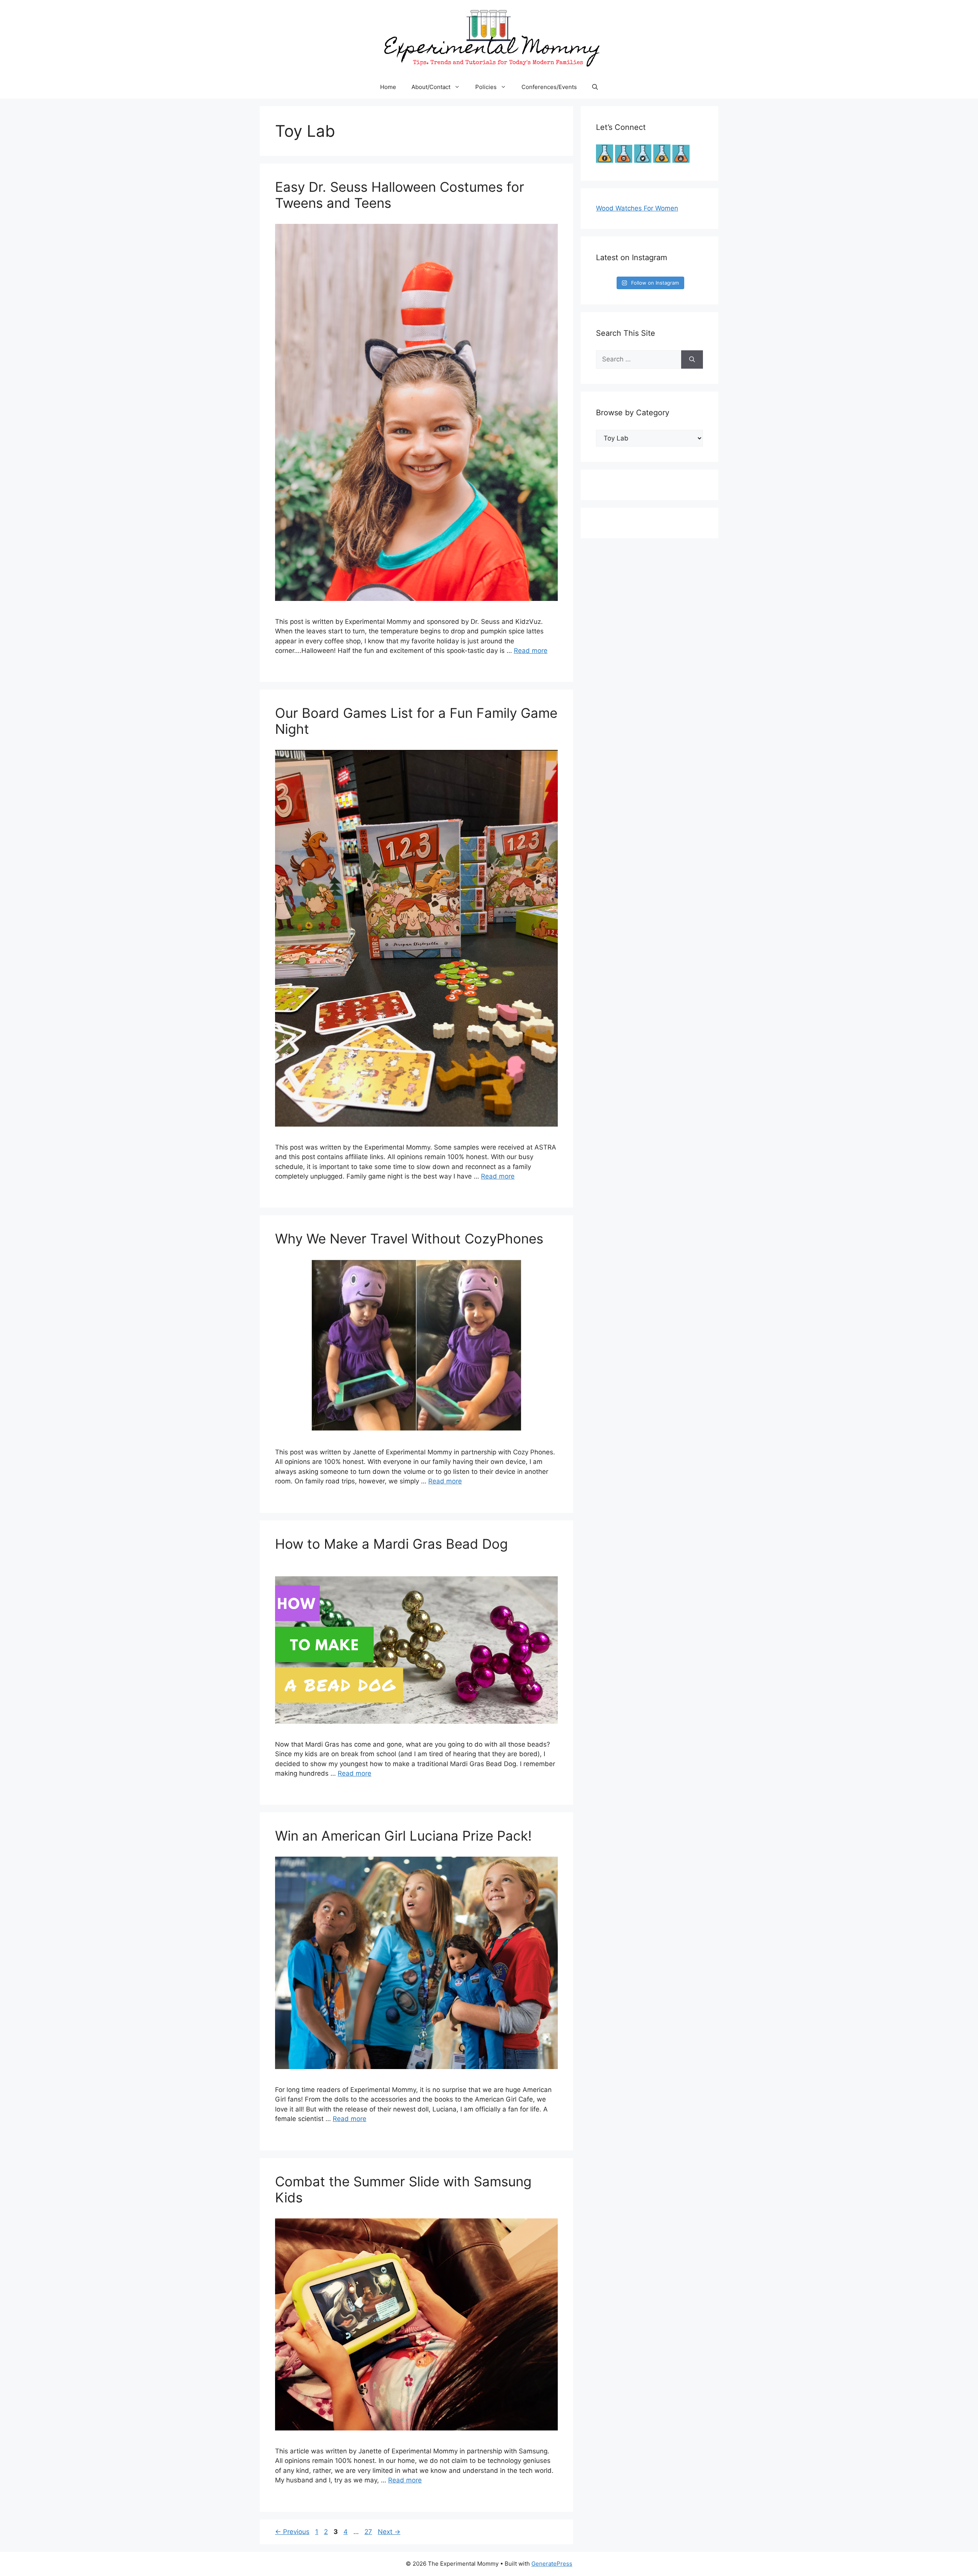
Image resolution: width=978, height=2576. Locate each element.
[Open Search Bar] (595, 87)
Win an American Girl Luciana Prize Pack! (403, 1836)
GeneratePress (552, 2564)
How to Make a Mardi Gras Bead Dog (391, 1544)
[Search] (692, 359)
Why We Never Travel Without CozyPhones (409, 1239)
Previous (292, 2532)
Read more (531, 651)
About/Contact (431, 87)
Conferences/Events (549, 87)
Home (388, 87)
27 (369, 2532)
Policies (486, 87)
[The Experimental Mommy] (489, 37)
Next (389, 2532)
